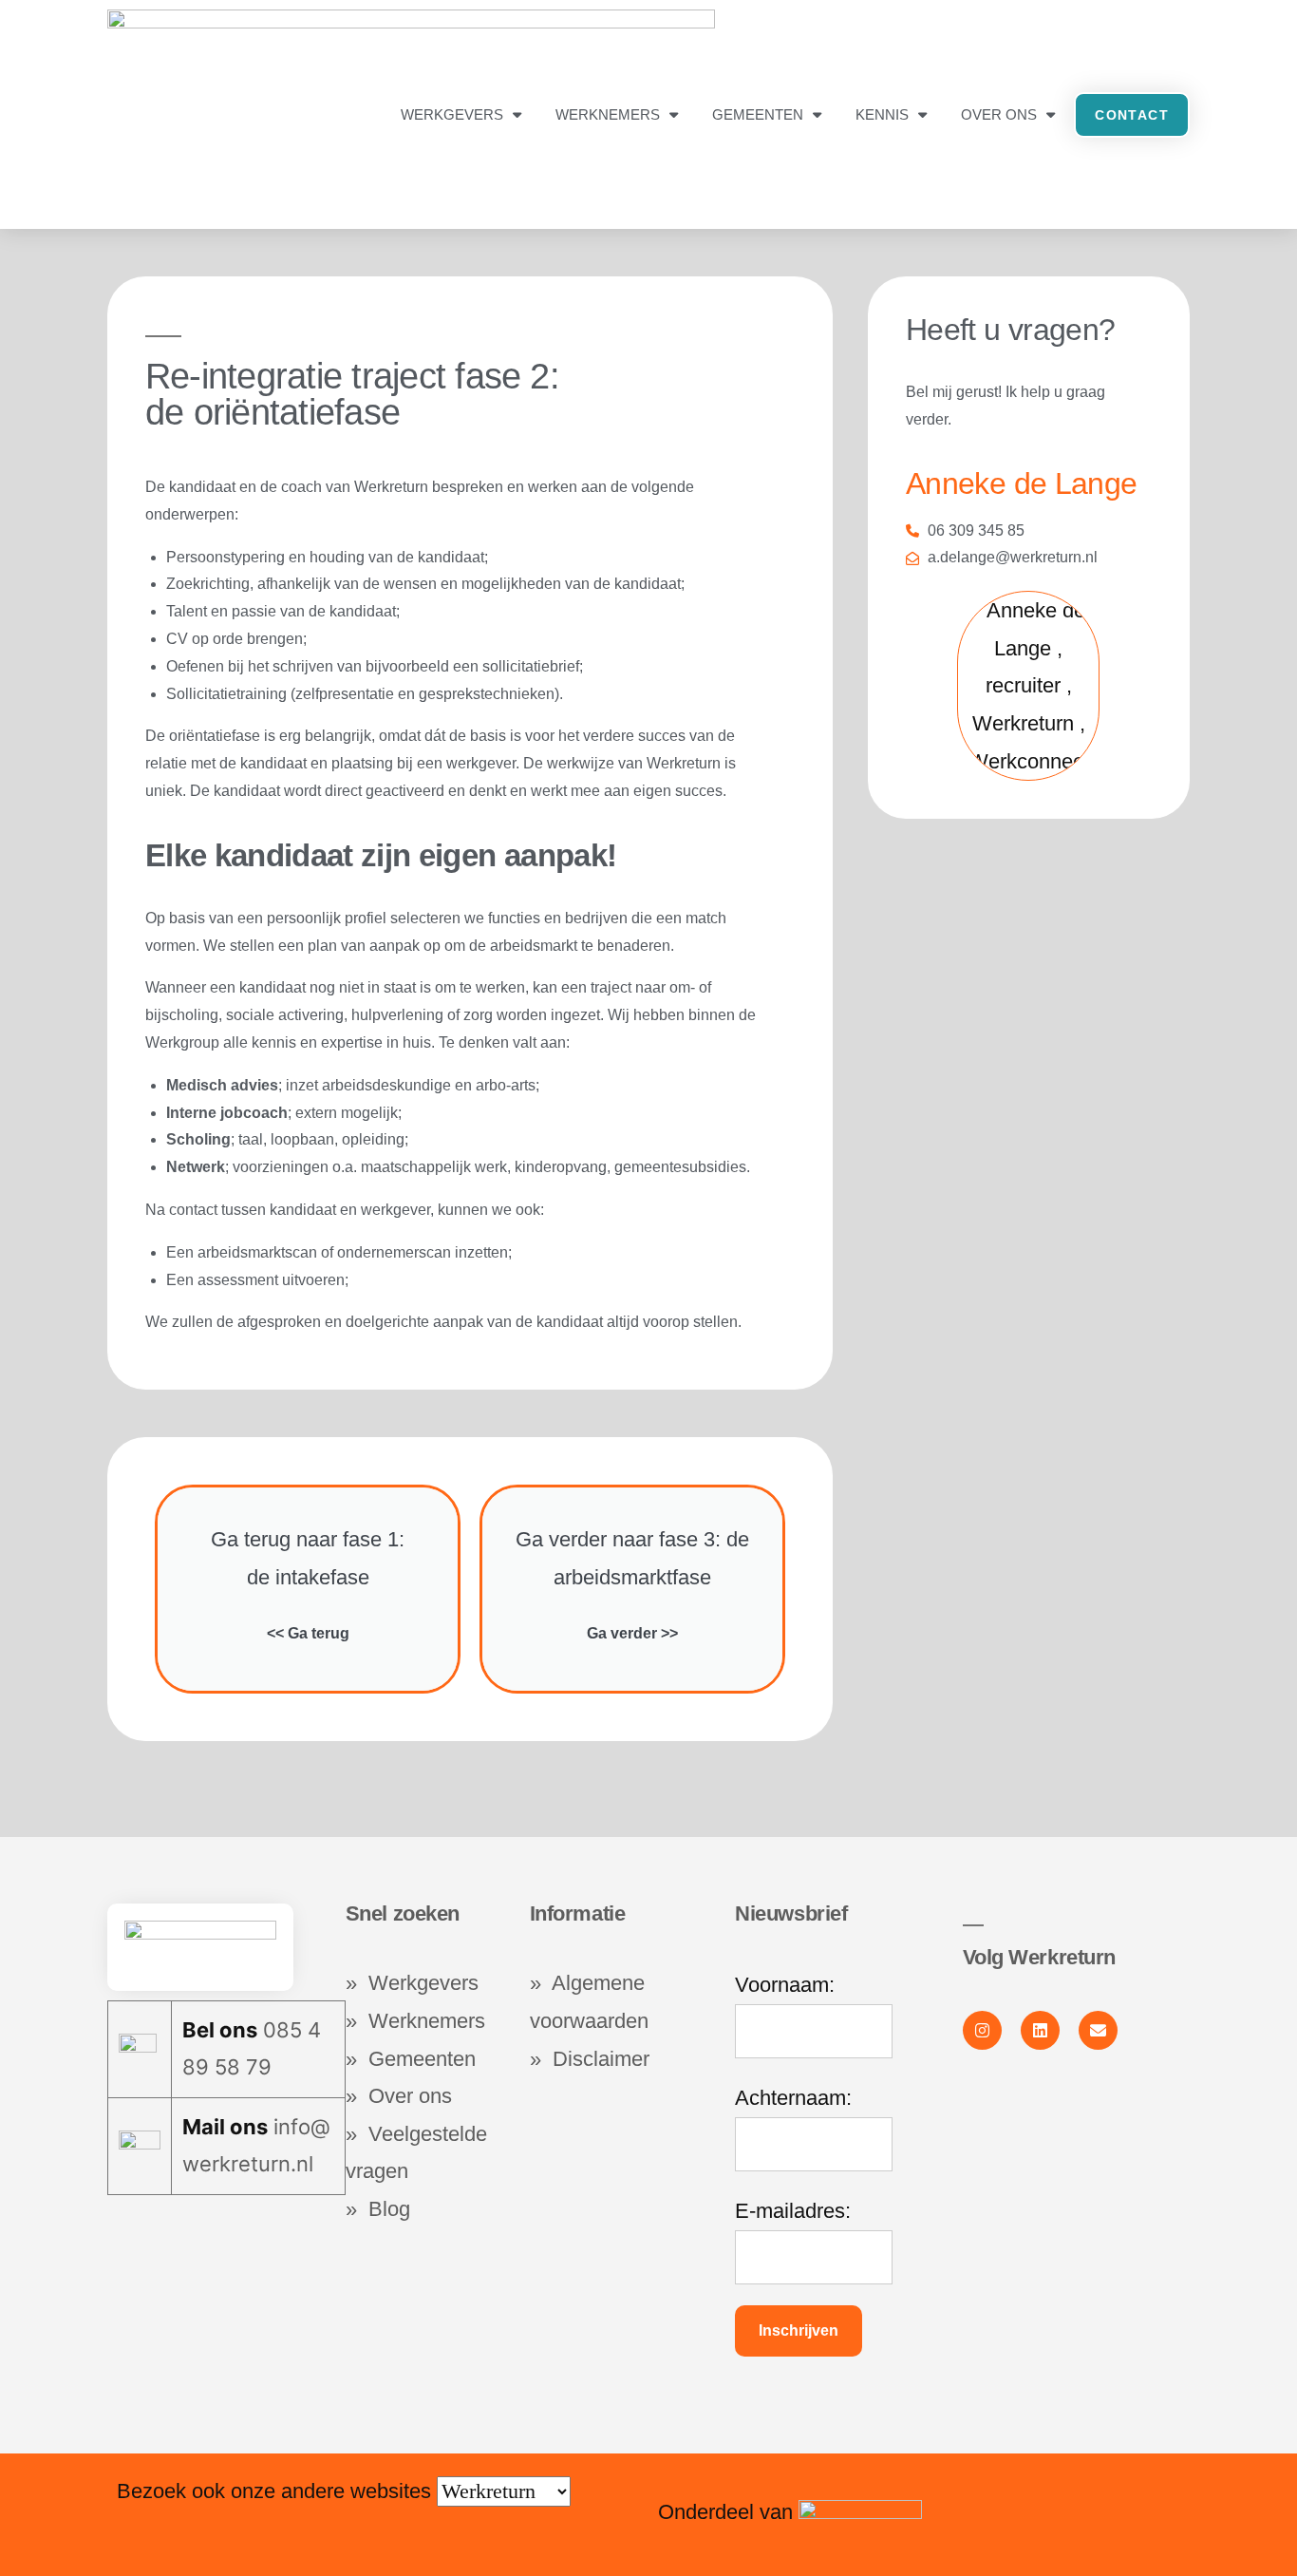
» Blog (378, 2209)
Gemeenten (758, 114)
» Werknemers (415, 2021)
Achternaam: (793, 2098)
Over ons (999, 114)
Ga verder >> (632, 1633)
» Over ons (399, 2096)
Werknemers (608, 114)
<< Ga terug (308, 1633)
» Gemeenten (414, 2059)
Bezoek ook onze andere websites (277, 2491)
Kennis (882, 114)
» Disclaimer (590, 2059)
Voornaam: (785, 1985)
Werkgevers (452, 114)
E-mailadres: (793, 2211)
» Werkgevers (412, 1983)
